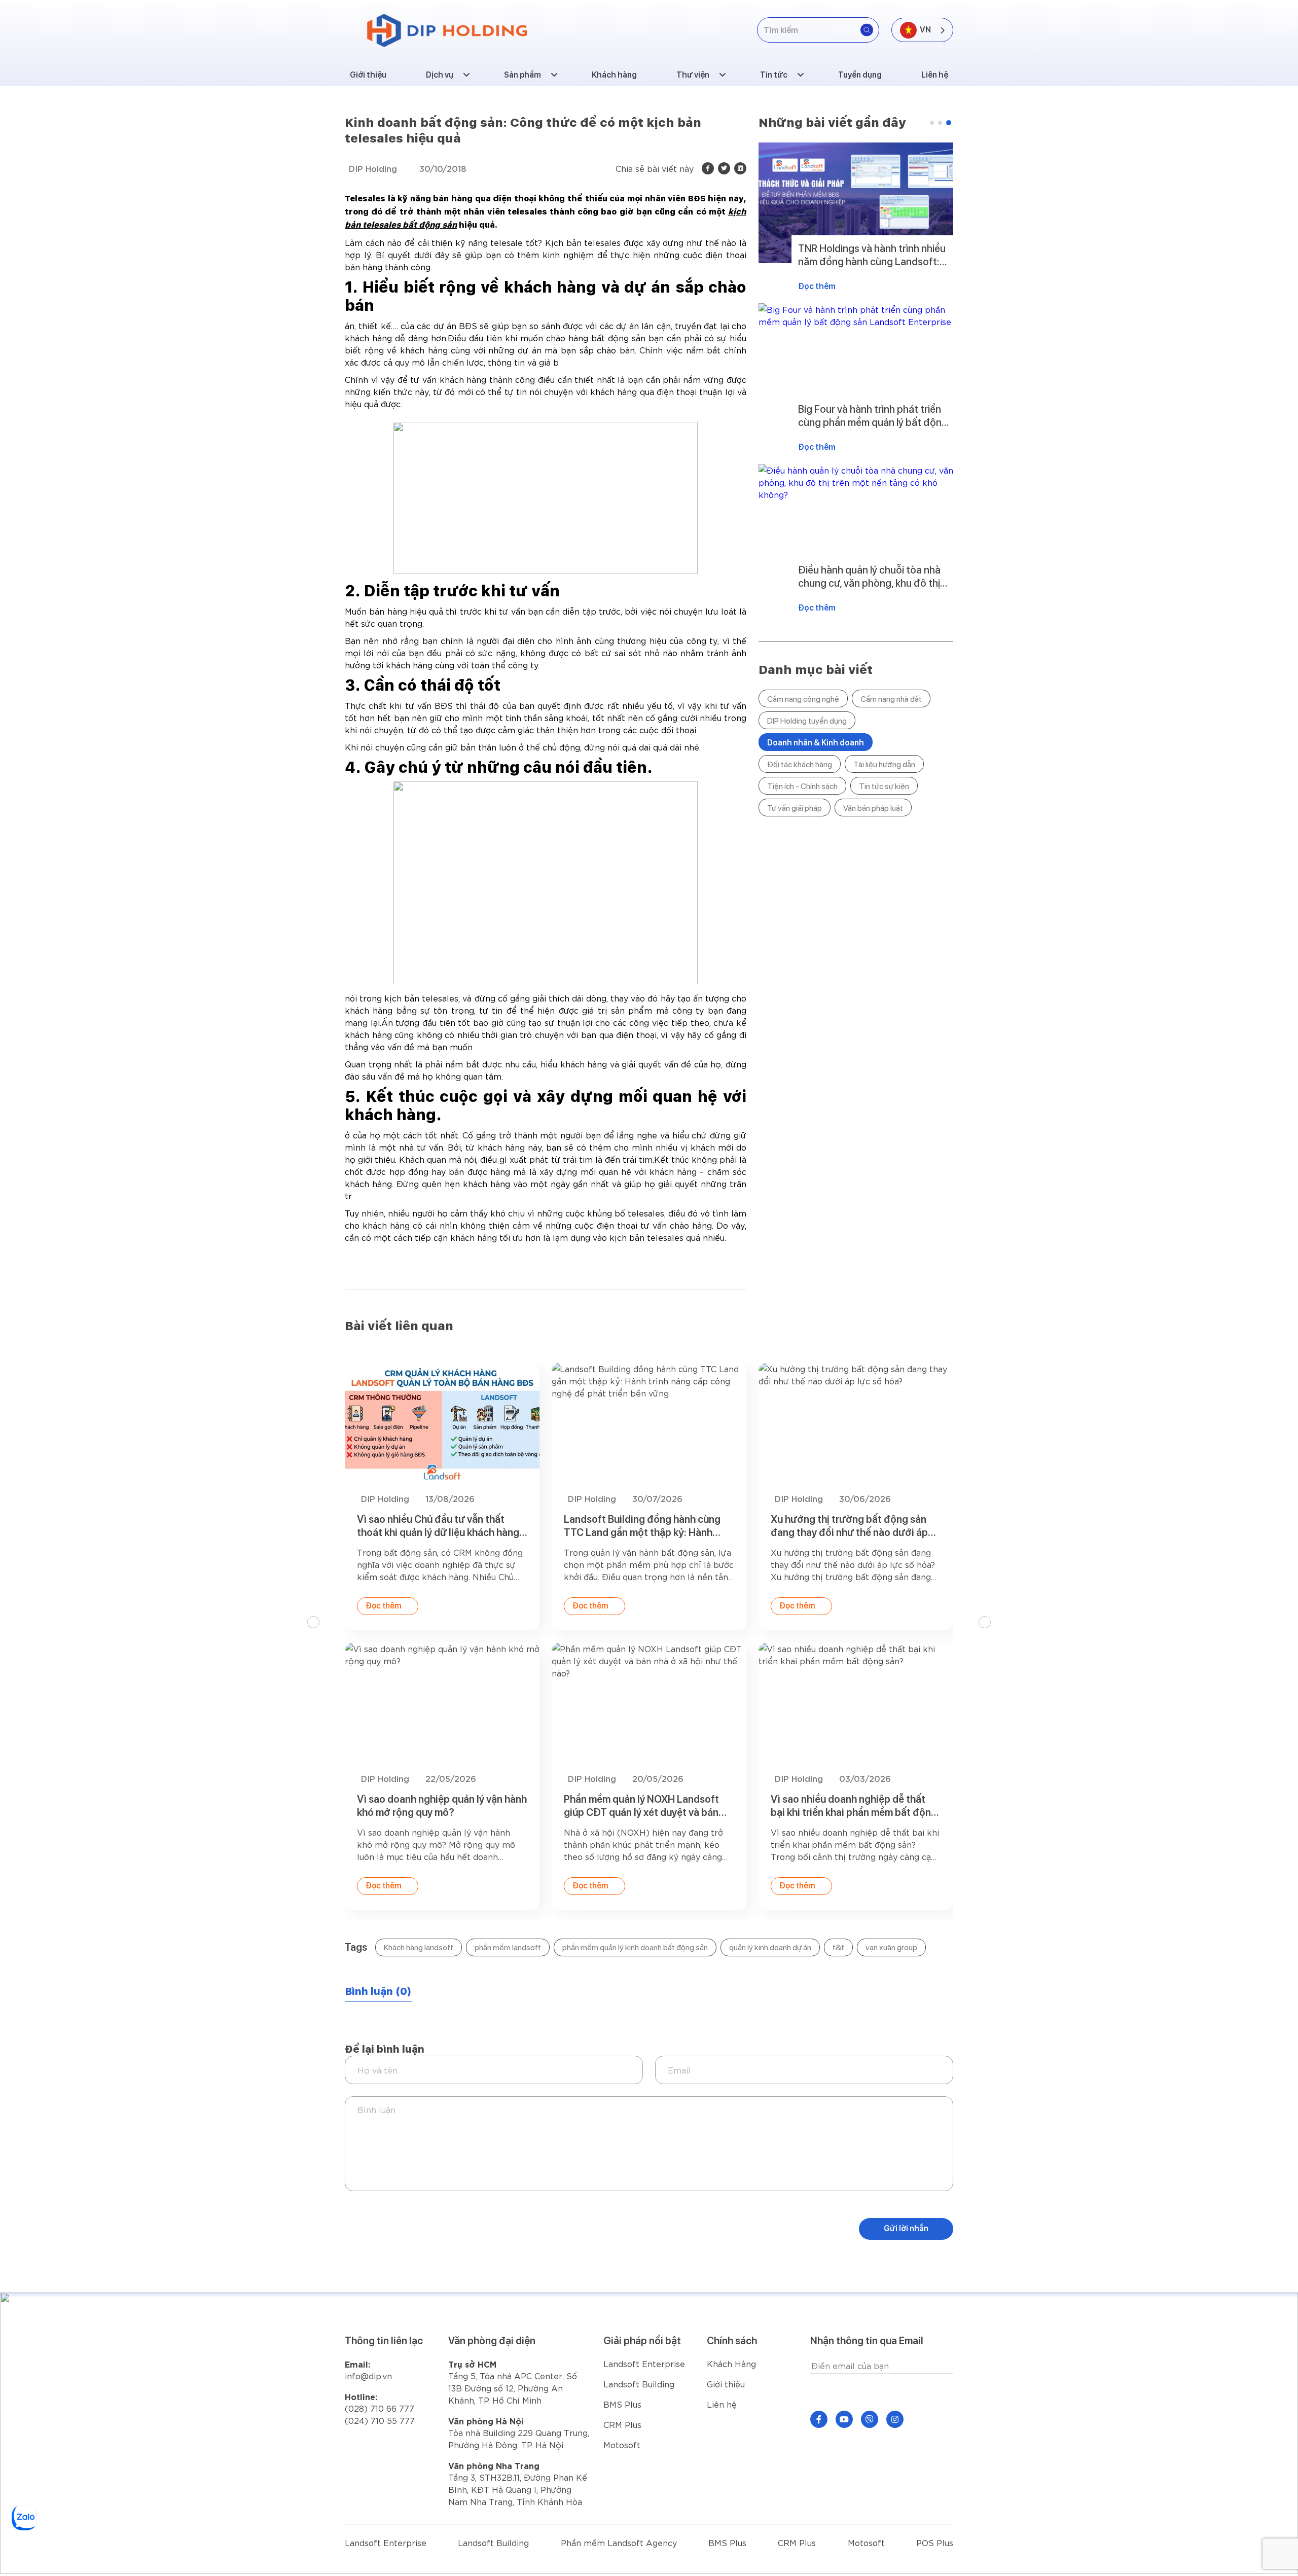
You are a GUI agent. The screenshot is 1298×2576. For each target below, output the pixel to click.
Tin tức (774, 75)
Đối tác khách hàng (800, 764)
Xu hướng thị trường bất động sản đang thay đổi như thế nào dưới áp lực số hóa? (849, 1526)
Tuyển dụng (860, 75)
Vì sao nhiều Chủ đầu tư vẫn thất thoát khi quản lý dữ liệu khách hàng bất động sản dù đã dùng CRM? (871, 416)
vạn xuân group (891, 1947)
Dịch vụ (440, 75)
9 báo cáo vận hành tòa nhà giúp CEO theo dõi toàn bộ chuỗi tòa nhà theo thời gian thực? (871, 255)
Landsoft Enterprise (644, 2363)
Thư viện (693, 75)
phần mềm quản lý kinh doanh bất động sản (635, 1947)
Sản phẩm (522, 75)
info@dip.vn (368, 2375)
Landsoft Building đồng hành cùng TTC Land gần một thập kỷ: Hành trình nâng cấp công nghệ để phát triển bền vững (642, 1526)
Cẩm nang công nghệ (803, 699)
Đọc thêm (817, 286)
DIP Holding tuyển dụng (807, 721)
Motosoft (622, 2444)
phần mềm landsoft (508, 1947)
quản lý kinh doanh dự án (770, 1947)
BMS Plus (622, 2404)
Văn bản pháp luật (873, 808)
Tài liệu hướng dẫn (884, 764)
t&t (838, 1947)
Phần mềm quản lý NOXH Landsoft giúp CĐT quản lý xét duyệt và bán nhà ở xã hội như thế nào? (641, 1806)
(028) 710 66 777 (380, 2402)
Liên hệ (935, 75)
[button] (932, 123)
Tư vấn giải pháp (795, 808)
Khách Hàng (731, 2363)
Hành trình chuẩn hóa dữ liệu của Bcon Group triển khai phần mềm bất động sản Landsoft (871, 577)
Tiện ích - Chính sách (802, 786)
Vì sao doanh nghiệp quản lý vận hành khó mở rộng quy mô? (442, 1806)
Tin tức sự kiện (884, 786)
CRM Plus (622, 2424)
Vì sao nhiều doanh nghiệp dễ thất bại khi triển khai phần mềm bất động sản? (854, 1806)
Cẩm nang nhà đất (891, 699)
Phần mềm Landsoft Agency (619, 2542)
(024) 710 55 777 (380, 2420)
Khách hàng (614, 75)
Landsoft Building (639, 2384)
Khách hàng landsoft (419, 1947)
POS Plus (935, 2542)
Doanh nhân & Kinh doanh (816, 743)
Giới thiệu (368, 75)
